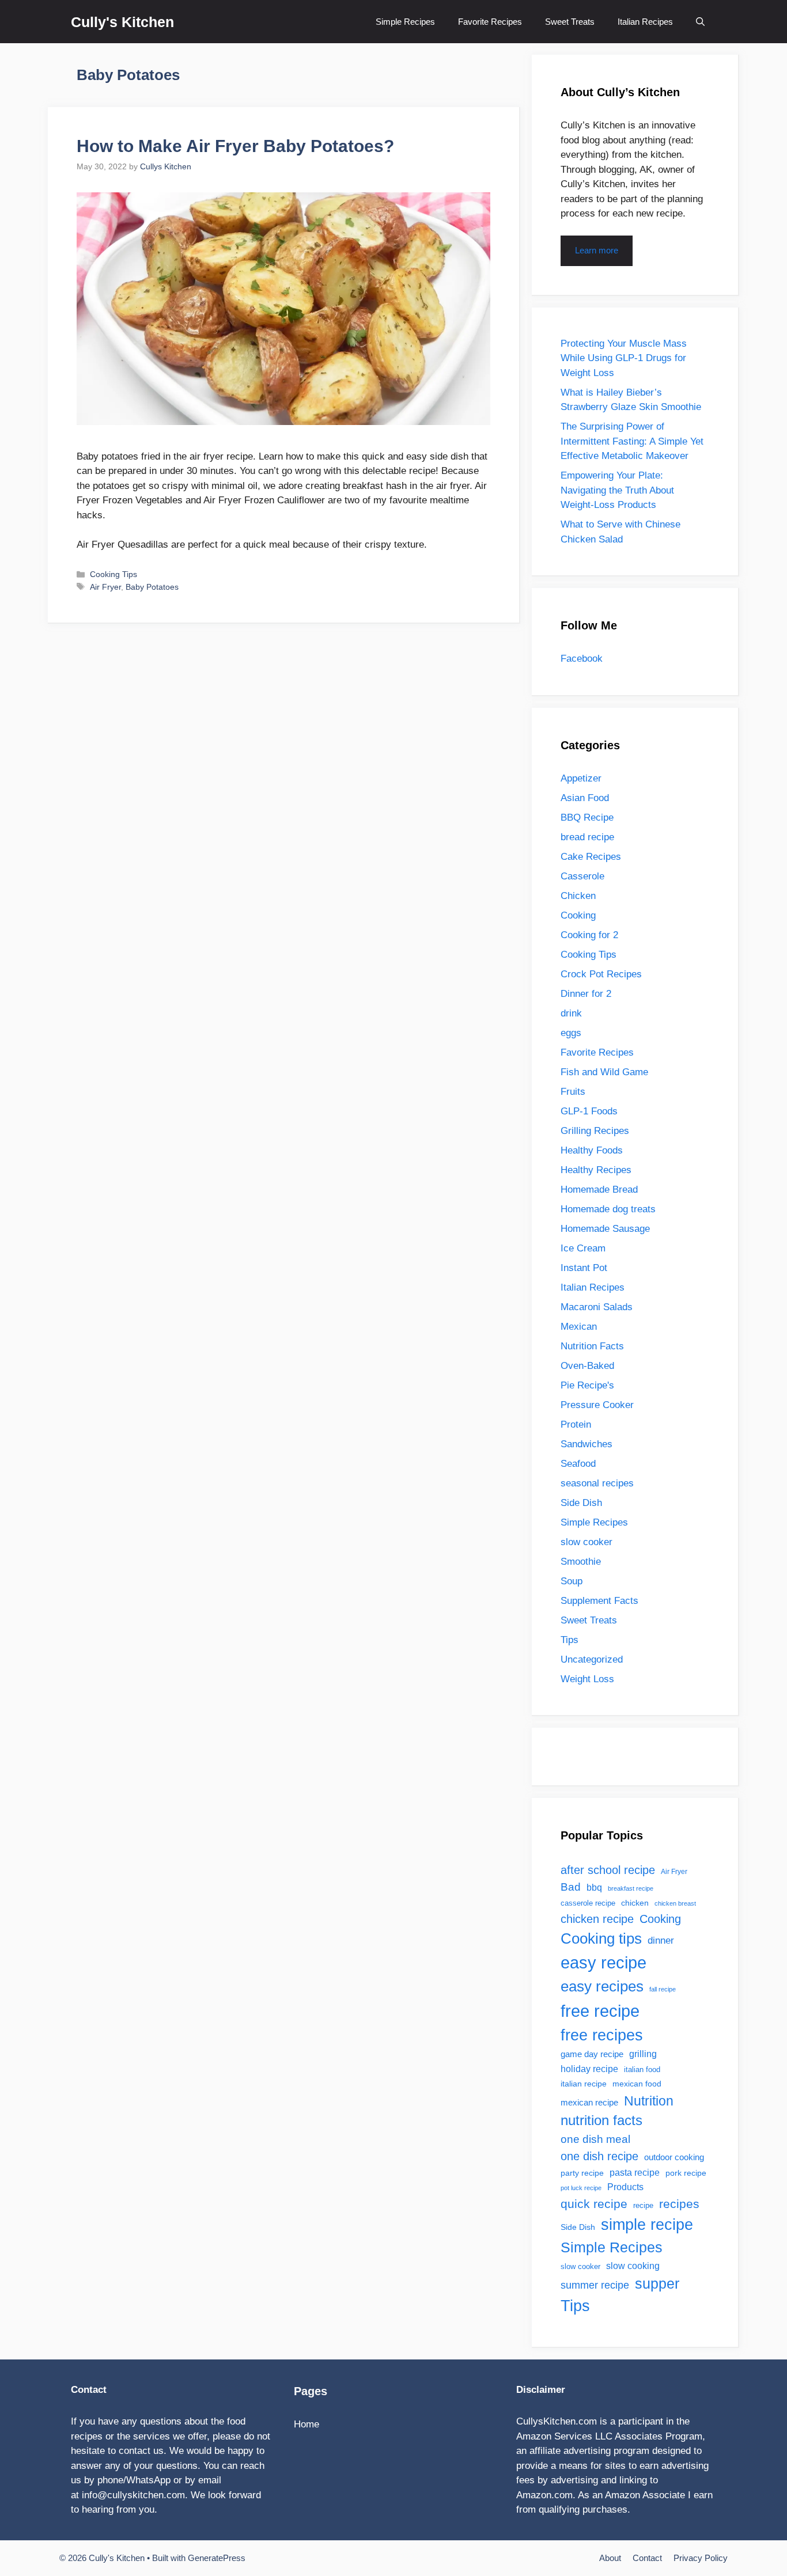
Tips (570, 1640)
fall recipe (663, 1989)
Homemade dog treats (608, 1209)
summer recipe (595, 2285)
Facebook (582, 659)
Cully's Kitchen (122, 22)
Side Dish (581, 1503)
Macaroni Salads (597, 1307)
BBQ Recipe (587, 817)
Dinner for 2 (586, 994)
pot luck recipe (581, 2188)
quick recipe (594, 2204)
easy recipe (604, 1963)
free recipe (600, 2011)
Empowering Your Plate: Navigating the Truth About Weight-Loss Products (617, 490)
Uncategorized (592, 1659)
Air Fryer (105, 587)
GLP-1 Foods (589, 1111)
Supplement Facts (599, 1601)
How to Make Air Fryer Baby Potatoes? (235, 146)
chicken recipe (597, 1919)
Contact (647, 2558)
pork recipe (686, 2173)
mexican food (637, 2084)
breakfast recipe (631, 1888)
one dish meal (595, 2139)
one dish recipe (599, 2156)
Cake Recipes (591, 857)
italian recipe (584, 2084)
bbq (594, 1887)
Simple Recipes (405, 22)
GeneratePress (217, 2558)
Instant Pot (584, 1268)
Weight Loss (587, 1679)
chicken (635, 1903)
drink (571, 1013)
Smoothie (581, 1562)
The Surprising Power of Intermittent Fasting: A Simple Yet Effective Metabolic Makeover (632, 441)
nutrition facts (601, 2120)
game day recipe (592, 2054)
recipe (643, 2205)
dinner (661, 1940)
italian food (642, 2069)
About (610, 2558)
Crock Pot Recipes (601, 974)
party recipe (582, 2173)
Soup (572, 1581)
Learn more (597, 250)
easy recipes (602, 1986)
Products (625, 2187)
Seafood (578, 1464)
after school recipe (608, 1870)
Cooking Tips (113, 574)
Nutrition (649, 2101)
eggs (571, 1033)
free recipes (602, 2035)
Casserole (582, 876)
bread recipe (587, 837)
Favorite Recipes (490, 22)
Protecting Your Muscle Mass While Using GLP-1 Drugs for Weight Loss (624, 358)
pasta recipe (635, 2173)
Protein (576, 1424)
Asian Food (585, 798)
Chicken (578, 896)
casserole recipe (588, 1903)
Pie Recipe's (587, 1385)
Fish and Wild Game (604, 1072)
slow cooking (633, 2266)
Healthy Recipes (596, 1170)
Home (307, 2424)
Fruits (573, 1092)
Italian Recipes (645, 22)
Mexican (579, 1327)
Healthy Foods (592, 1150)
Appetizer (581, 778)
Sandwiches (587, 1444)
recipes (679, 2204)
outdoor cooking (674, 2157)
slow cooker (587, 1542)
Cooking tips (601, 1938)
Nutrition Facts (592, 1346)
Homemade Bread (599, 1190)
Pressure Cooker (597, 1405)
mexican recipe (589, 2103)
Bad (571, 1887)
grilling (643, 2054)
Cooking (578, 915)
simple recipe (647, 2225)
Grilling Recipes (595, 1131)
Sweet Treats (570, 22)
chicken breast (675, 1903)
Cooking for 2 (589, 935)
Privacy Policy (701, 2558)
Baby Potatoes (152, 587)
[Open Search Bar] (700, 22)
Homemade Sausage (605, 1229)
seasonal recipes (597, 1483)
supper (657, 2284)
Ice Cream (583, 1248)
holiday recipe (589, 2069)
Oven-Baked (587, 1366)
